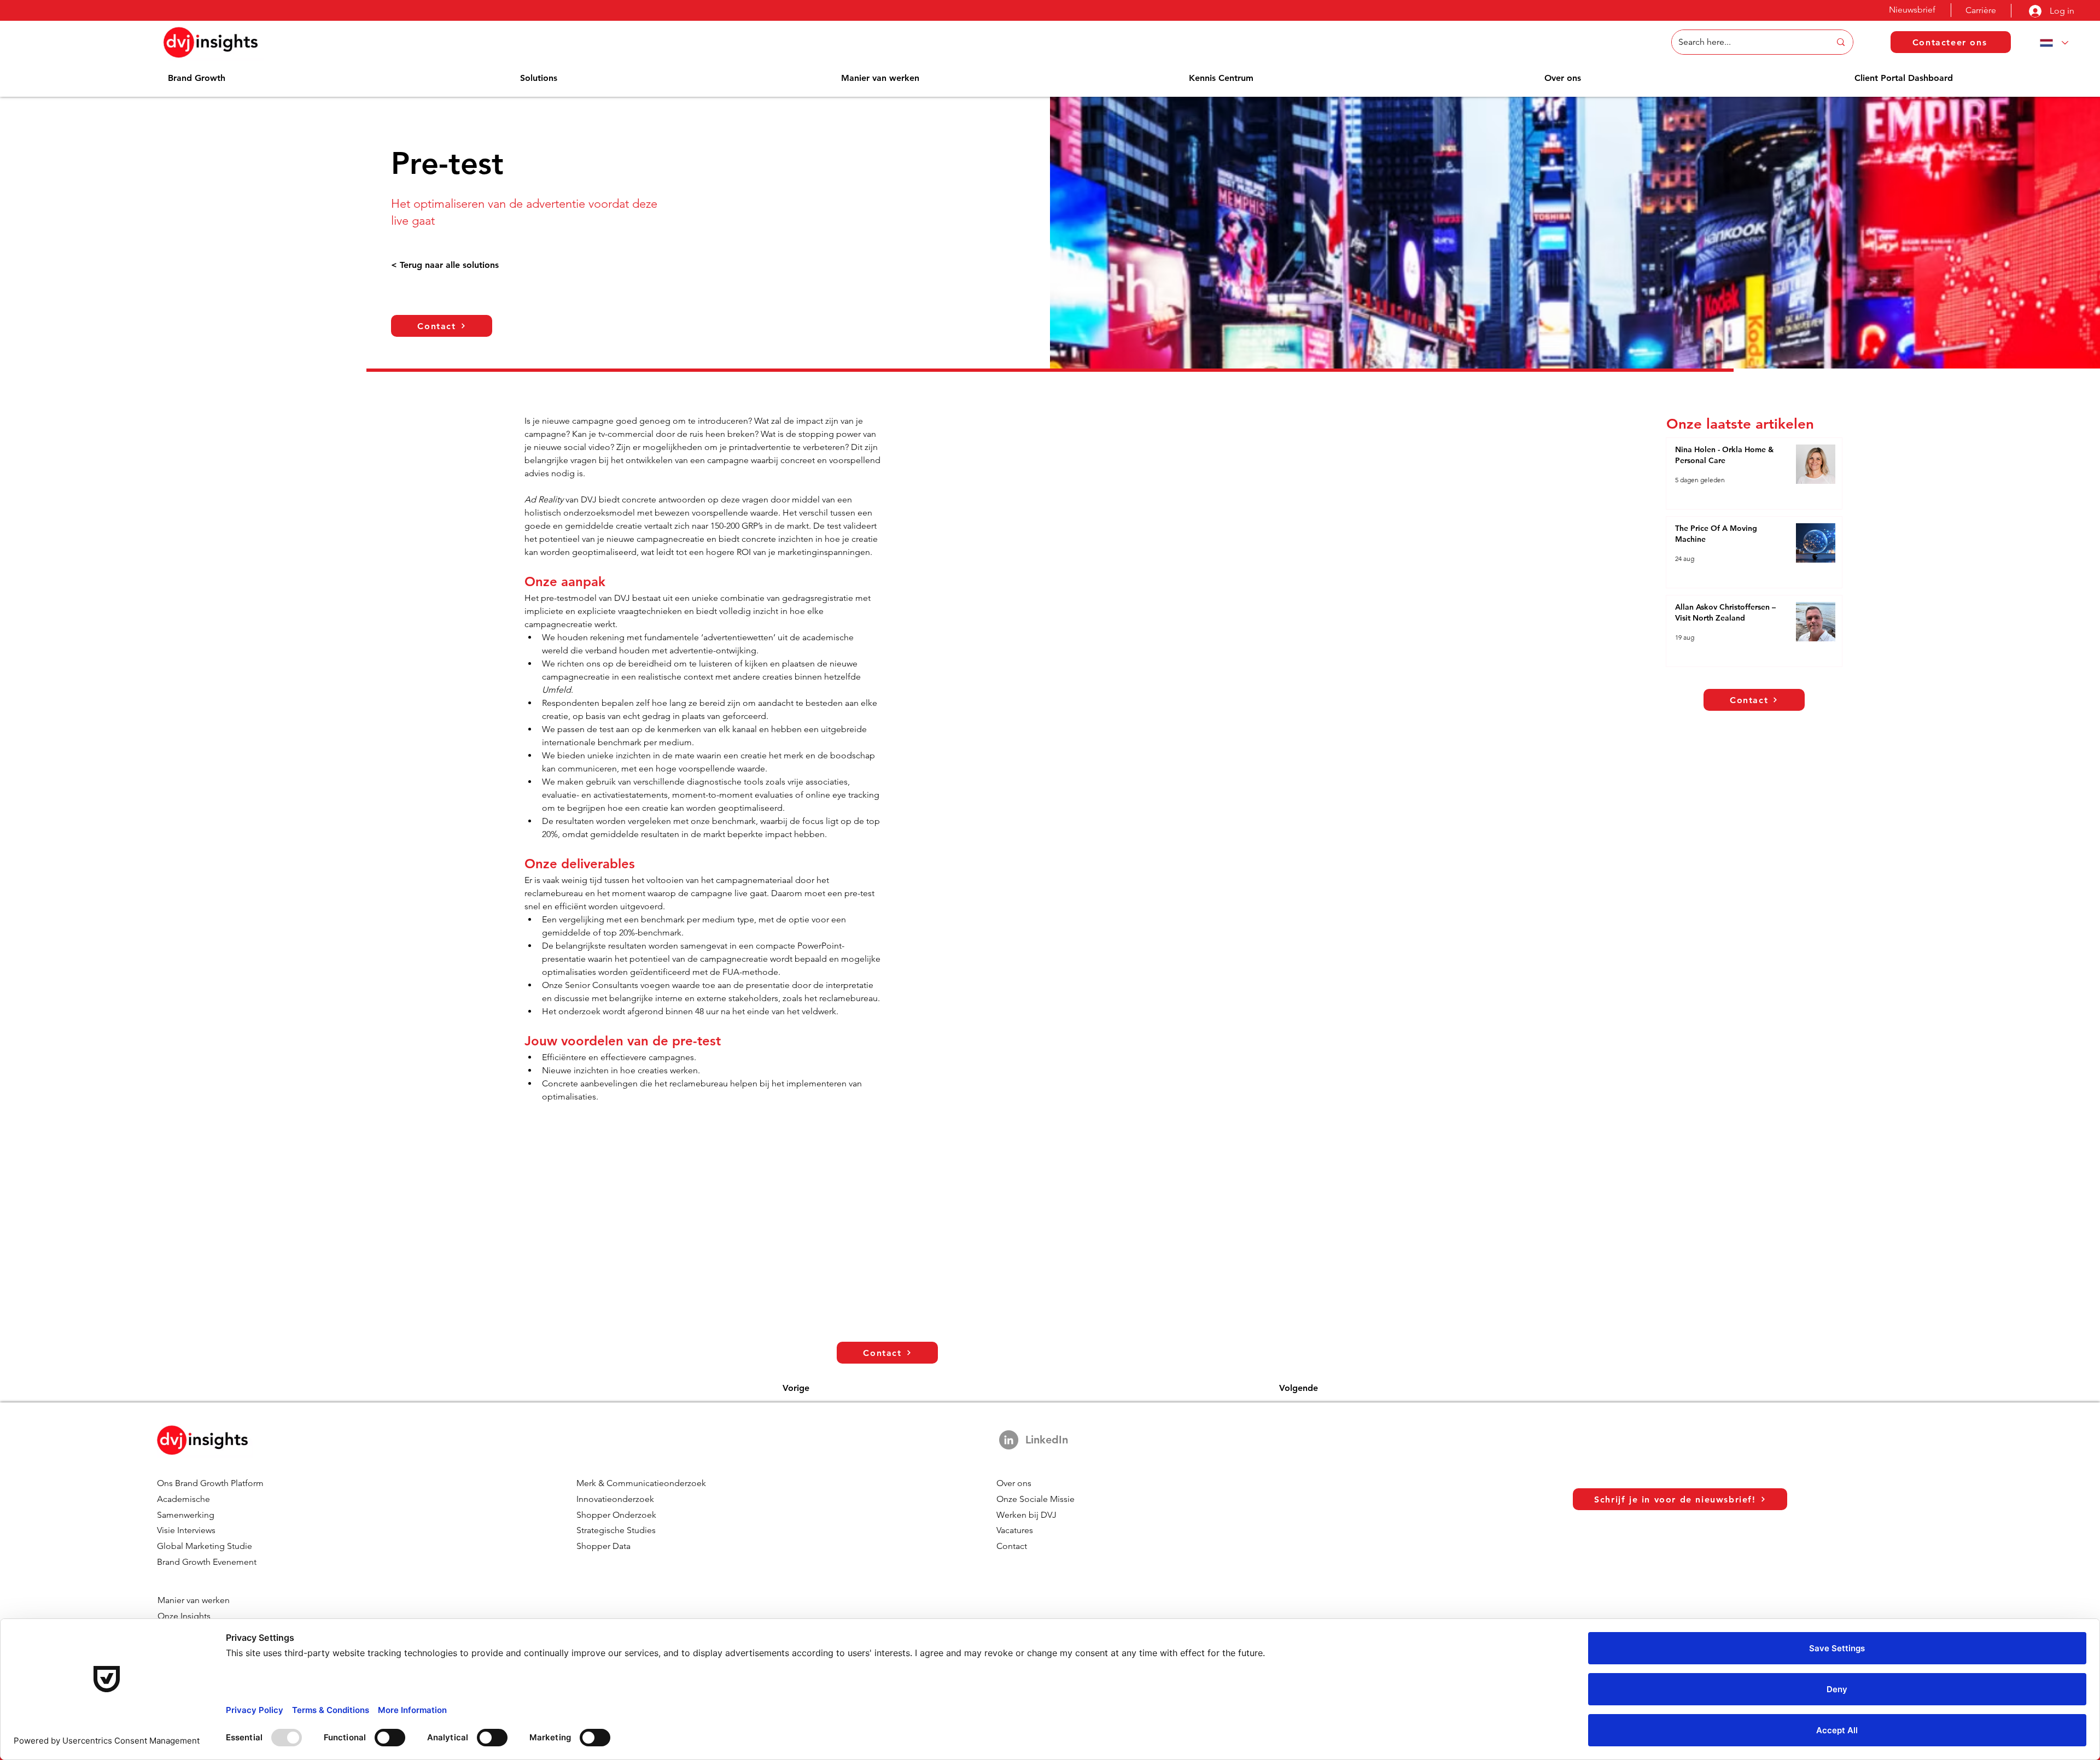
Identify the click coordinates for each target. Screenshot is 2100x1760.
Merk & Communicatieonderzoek (641, 1483)
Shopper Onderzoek (616, 1515)
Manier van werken (194, 1600)
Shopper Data (603, 1546)
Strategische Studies (616, 1530)
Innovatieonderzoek (615, 1499)
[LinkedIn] (1009, 1440)
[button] (197, 78)
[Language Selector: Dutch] (2052, 43)
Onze (169, 1616)
